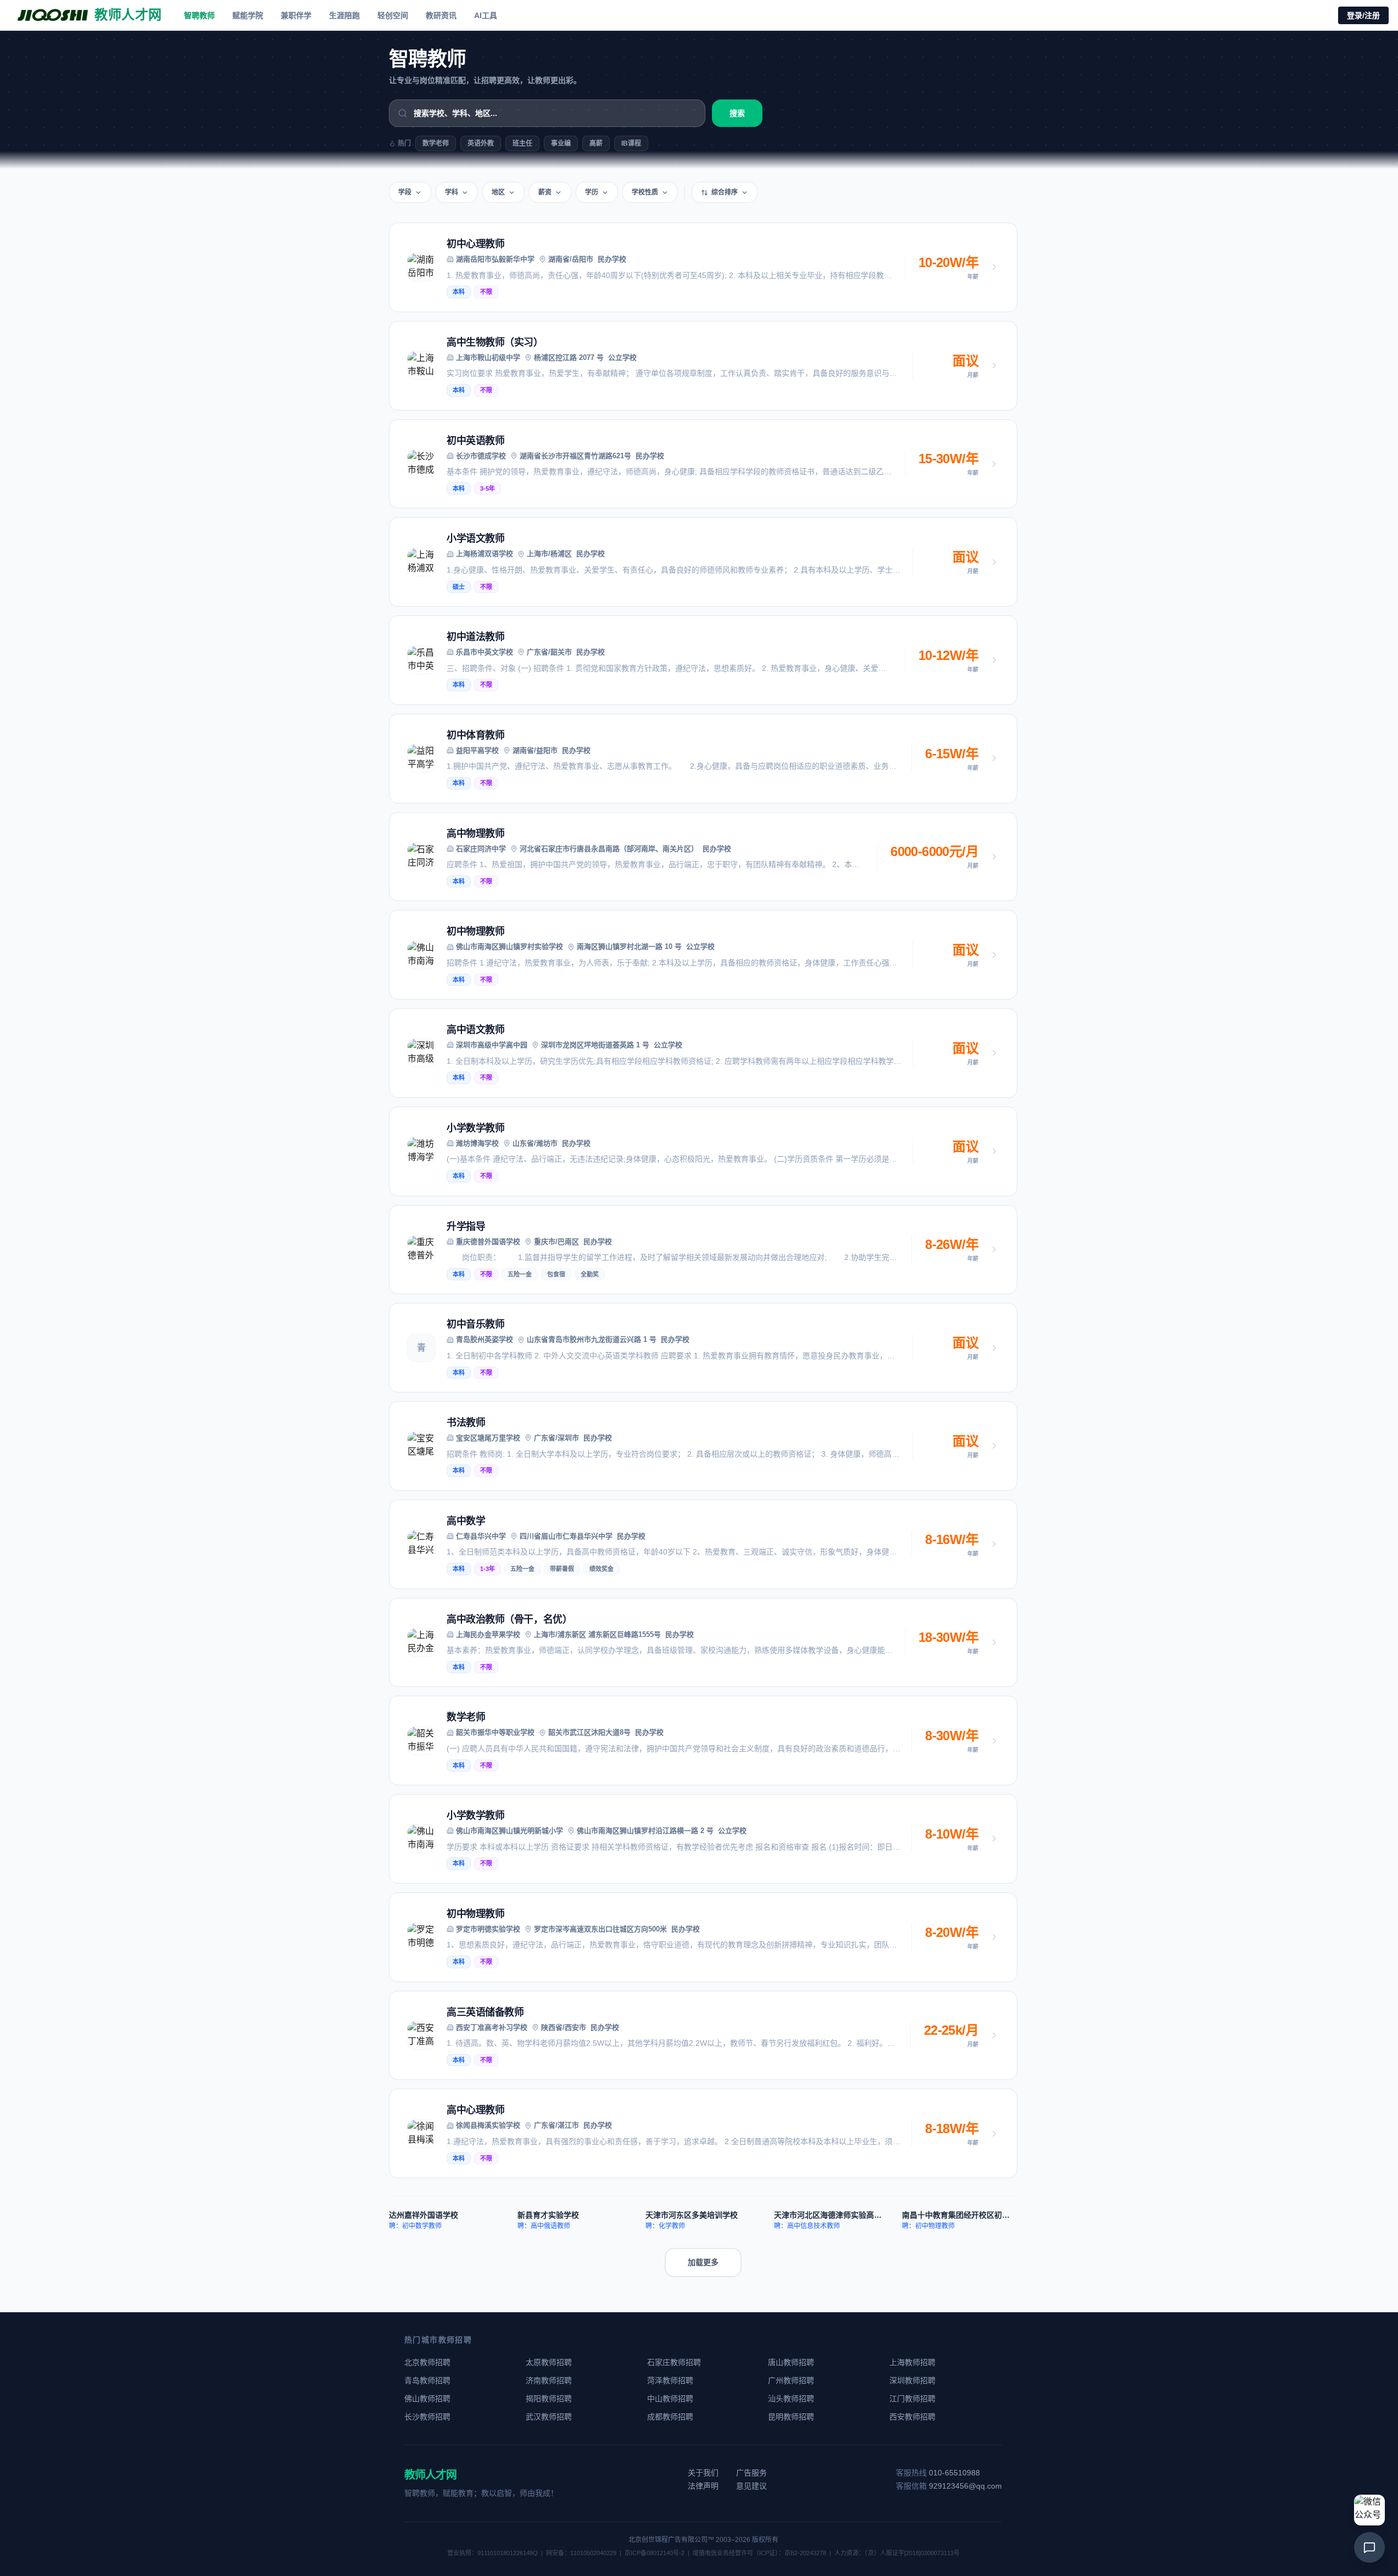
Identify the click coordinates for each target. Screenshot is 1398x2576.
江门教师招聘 (912, 2399)
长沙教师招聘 (427, 2417)
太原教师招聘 (549, 2362)
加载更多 (703, 2262)
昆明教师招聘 (791, 2417)
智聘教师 (199, 15)
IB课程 (631, 143)
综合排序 (725, 192)
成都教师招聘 (670, 2417)
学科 (452, 192)
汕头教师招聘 (791, 2399)
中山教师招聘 (670, 2399)
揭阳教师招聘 (549, 2399)
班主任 (522, 143)
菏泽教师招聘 (670, 2380)
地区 (498, 192)
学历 (592, 192)
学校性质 (645, 192)
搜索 (737, 113)
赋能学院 (248, 15)
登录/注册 (1363, 15)
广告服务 (751, 2473)
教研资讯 (441, 15)
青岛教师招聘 (427, 2380)
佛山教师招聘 (427, 2399)
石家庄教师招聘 (674, 2362)
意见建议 (751, 2486)
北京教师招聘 (427, 2362)
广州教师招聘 (791, 2380)
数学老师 (436, 143)
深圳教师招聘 (912, 2380)
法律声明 (703, 2486)
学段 (405, 192)
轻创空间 (393, 15)
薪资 (545, 192)
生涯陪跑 (344, 15)
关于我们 (703, 2473)
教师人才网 (430, 2475)
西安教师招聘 (912, 2417)
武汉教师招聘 (549, 2417)
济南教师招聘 (549, 2380)
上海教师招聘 (912, 2362)
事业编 (561, 143)
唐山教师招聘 (791, 2362)
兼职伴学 (296, 15)
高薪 (596, 143)
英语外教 (481, 143)
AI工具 (486, 15)
